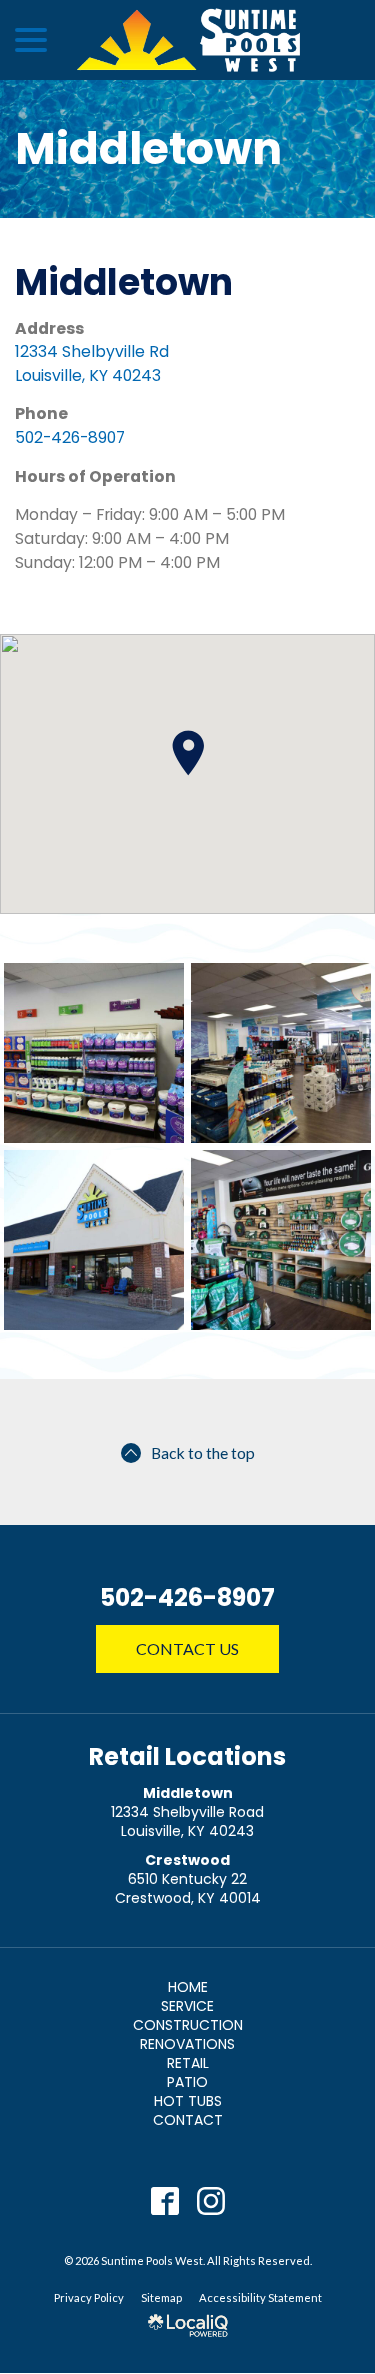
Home (188, 1987)
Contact (188, 2120)
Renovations (187, 2044)
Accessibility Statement (260, 2297)
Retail (188, 2063)
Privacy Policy (89, 2297)
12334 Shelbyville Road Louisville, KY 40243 (187, 1821)
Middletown (148, 149)
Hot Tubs (188, 2101)
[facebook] (164, 2201)
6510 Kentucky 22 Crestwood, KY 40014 (188, 1888)
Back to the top (203, 1452)
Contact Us (187, 1648)
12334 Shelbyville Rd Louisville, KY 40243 (92, 363)
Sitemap (161, 2297)
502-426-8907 (70, 437)
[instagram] (210, 2201)
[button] (188, 753)
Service (187, 2006)
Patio (187, 2082)
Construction (188, 2025)
